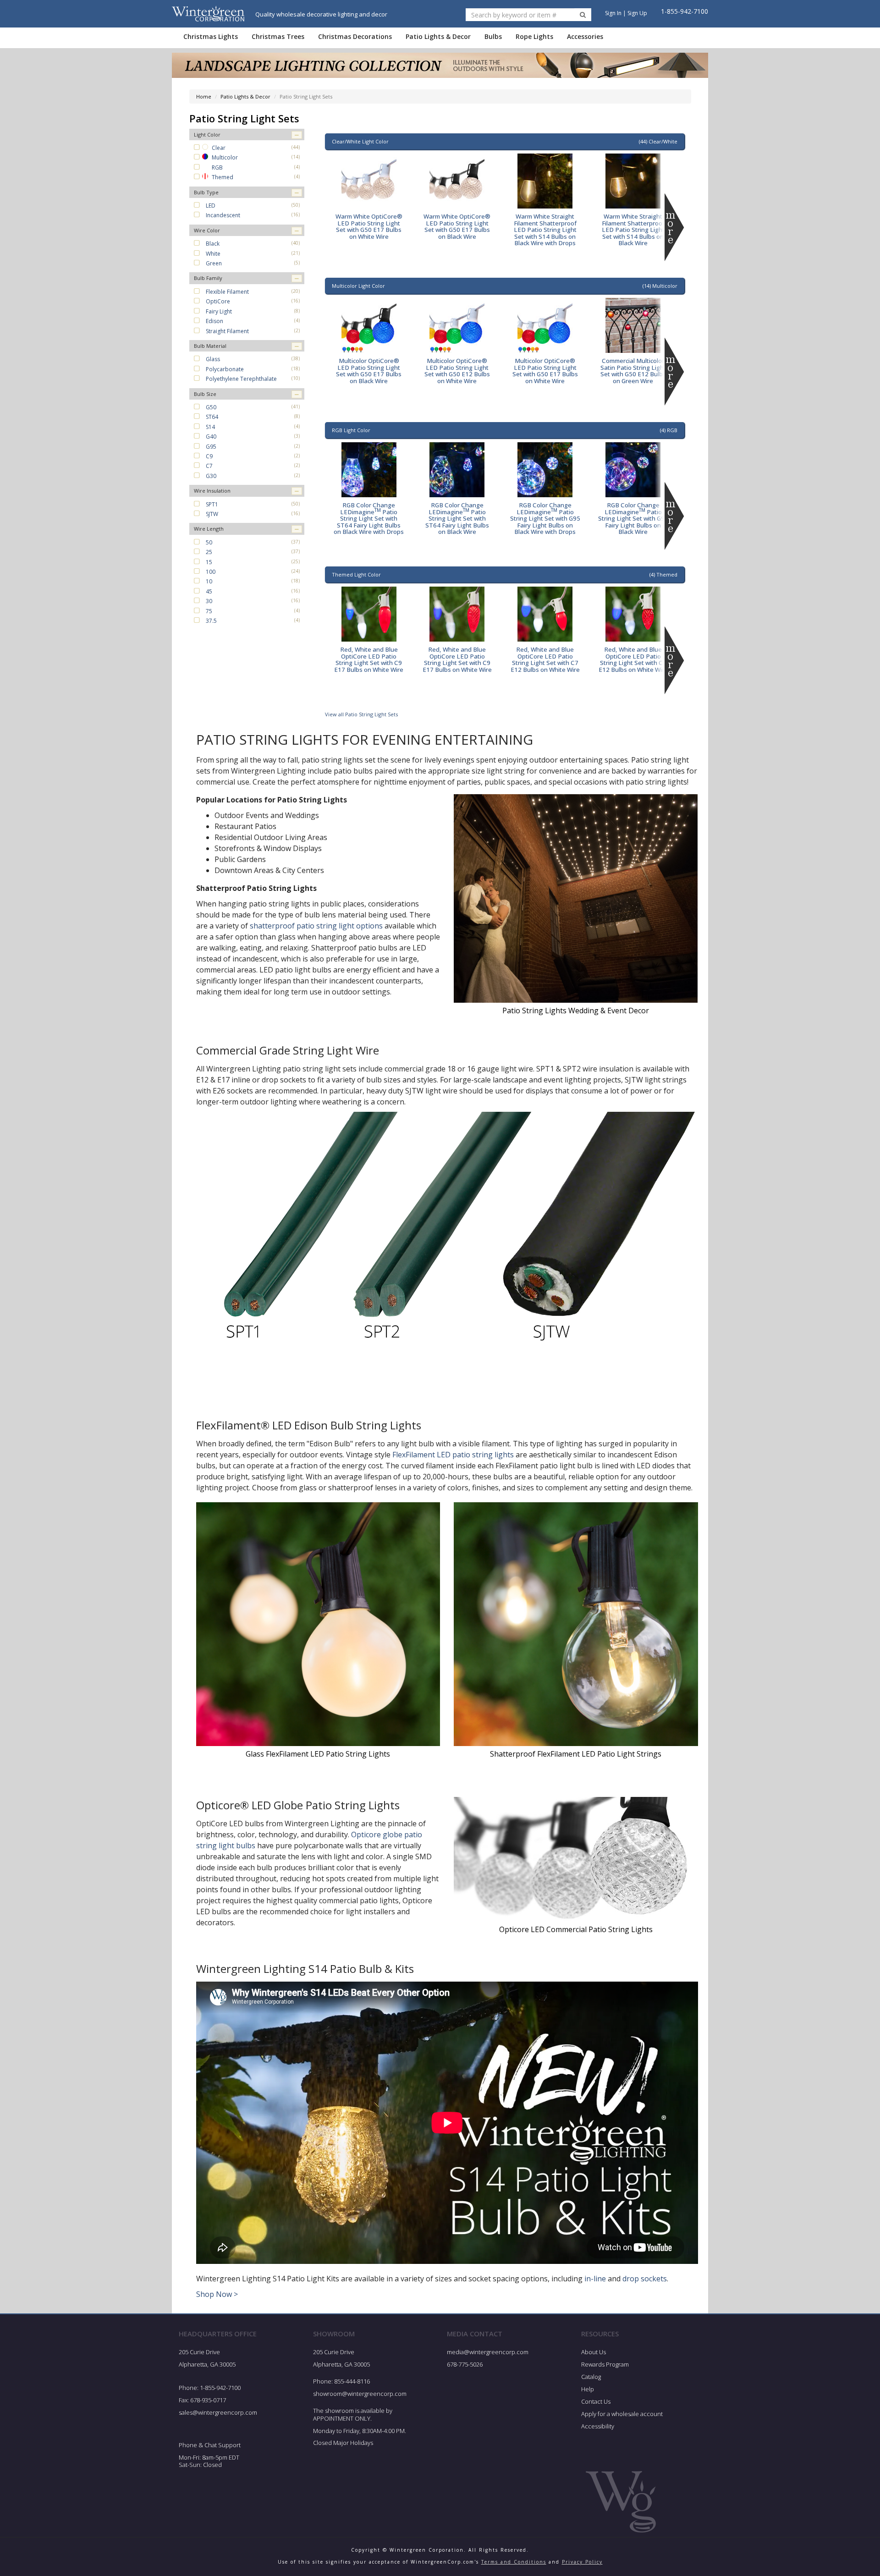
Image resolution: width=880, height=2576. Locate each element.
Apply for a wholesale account (622, 2414)
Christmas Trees (278, 36)
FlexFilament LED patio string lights (453, 1455)
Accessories (585, 36)
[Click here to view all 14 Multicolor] (674, 372)
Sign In (613, 13)
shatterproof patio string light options (316, 926)
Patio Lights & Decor (438, 36)
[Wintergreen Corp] (208, 14)
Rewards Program (605, 2364)
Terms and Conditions (514, 2562)
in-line (595, 2279)
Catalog (591, 2377)
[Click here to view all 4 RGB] (674, 516)
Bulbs (493, 36)
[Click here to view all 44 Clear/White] (674, 227)
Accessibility (598, 2426)
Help (588, 2389)
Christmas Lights (211, 36)
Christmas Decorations (355, 36)
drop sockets (645, 2279)
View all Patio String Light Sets (361, 714)
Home (204, 96)
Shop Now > (217, 2294)
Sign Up (637, 13)
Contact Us (596, 2401)
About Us (594, 2352)
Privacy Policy (582, 2562)
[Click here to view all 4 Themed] (674, 660)
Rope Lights (534, 36)
